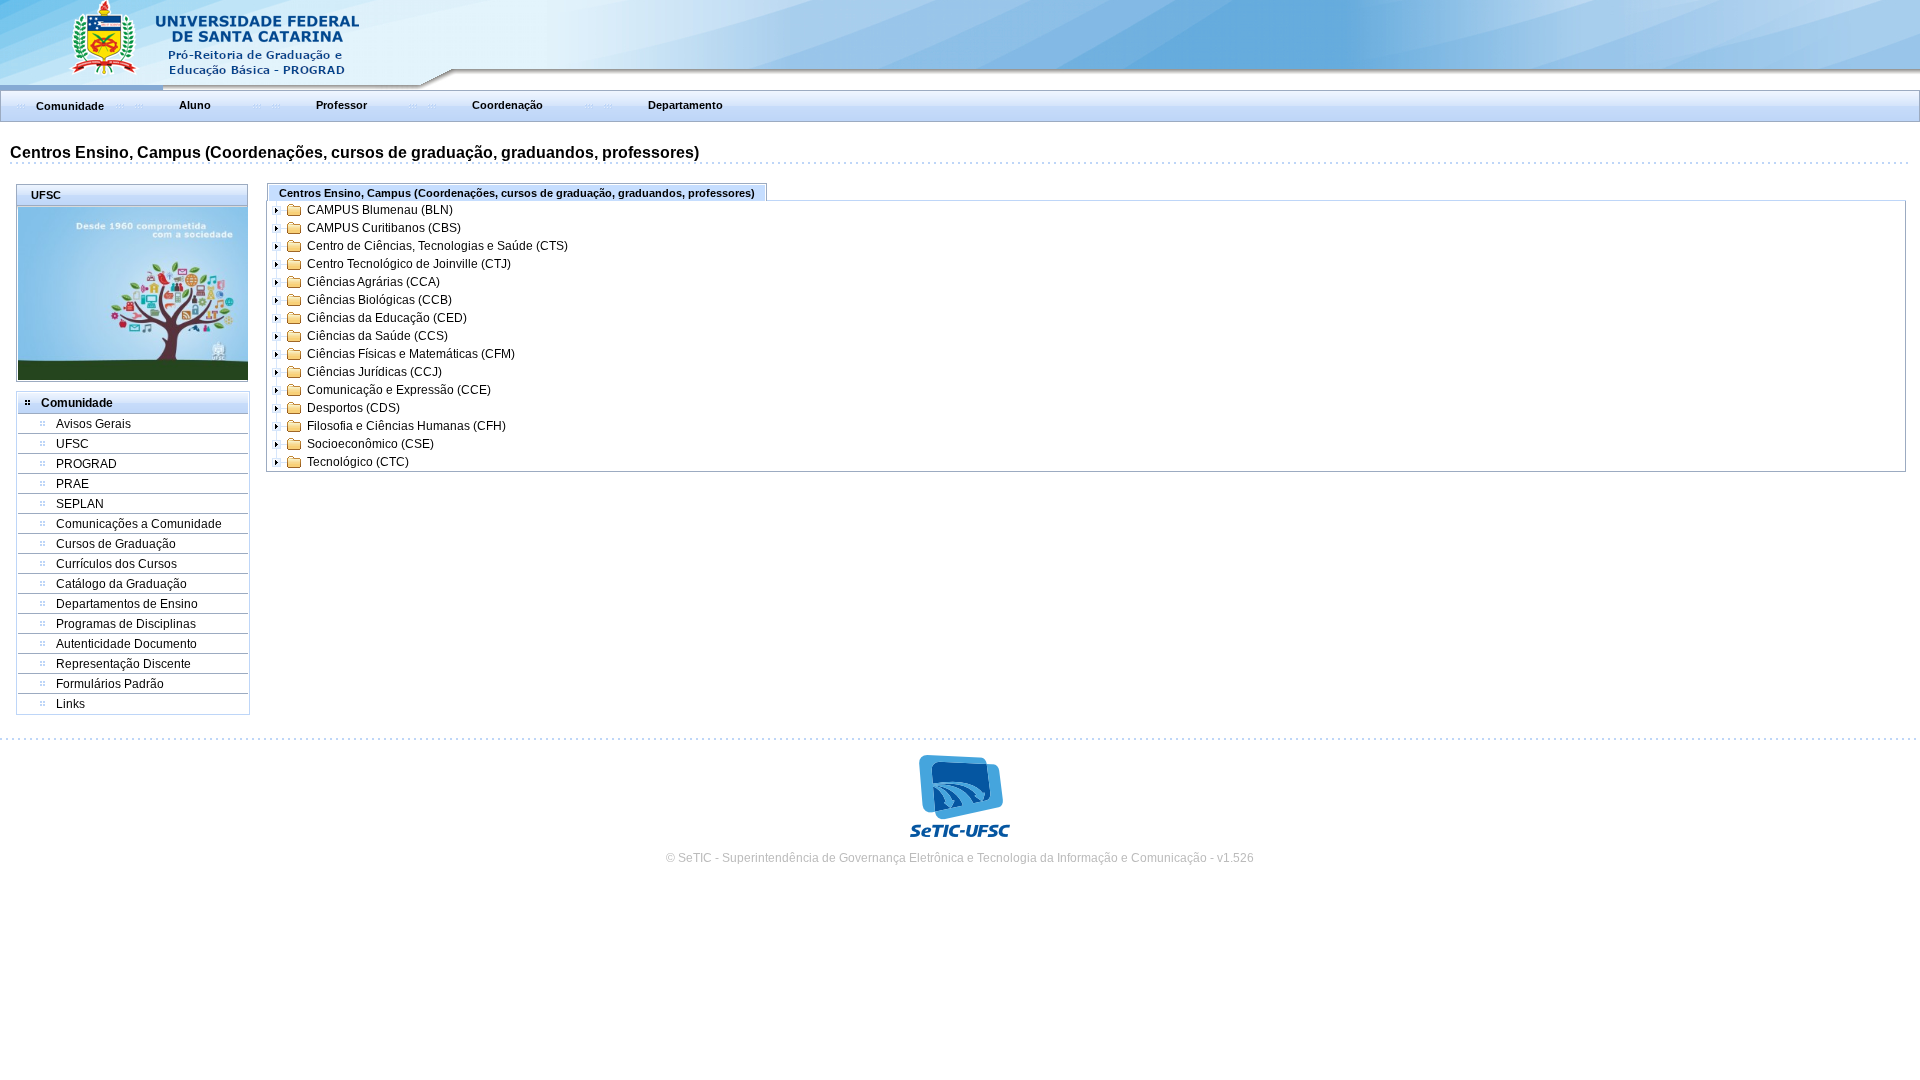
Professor (341, 105)
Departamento (685, 105)
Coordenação (507, 105)
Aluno (195, 105)
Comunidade (70, 106)
